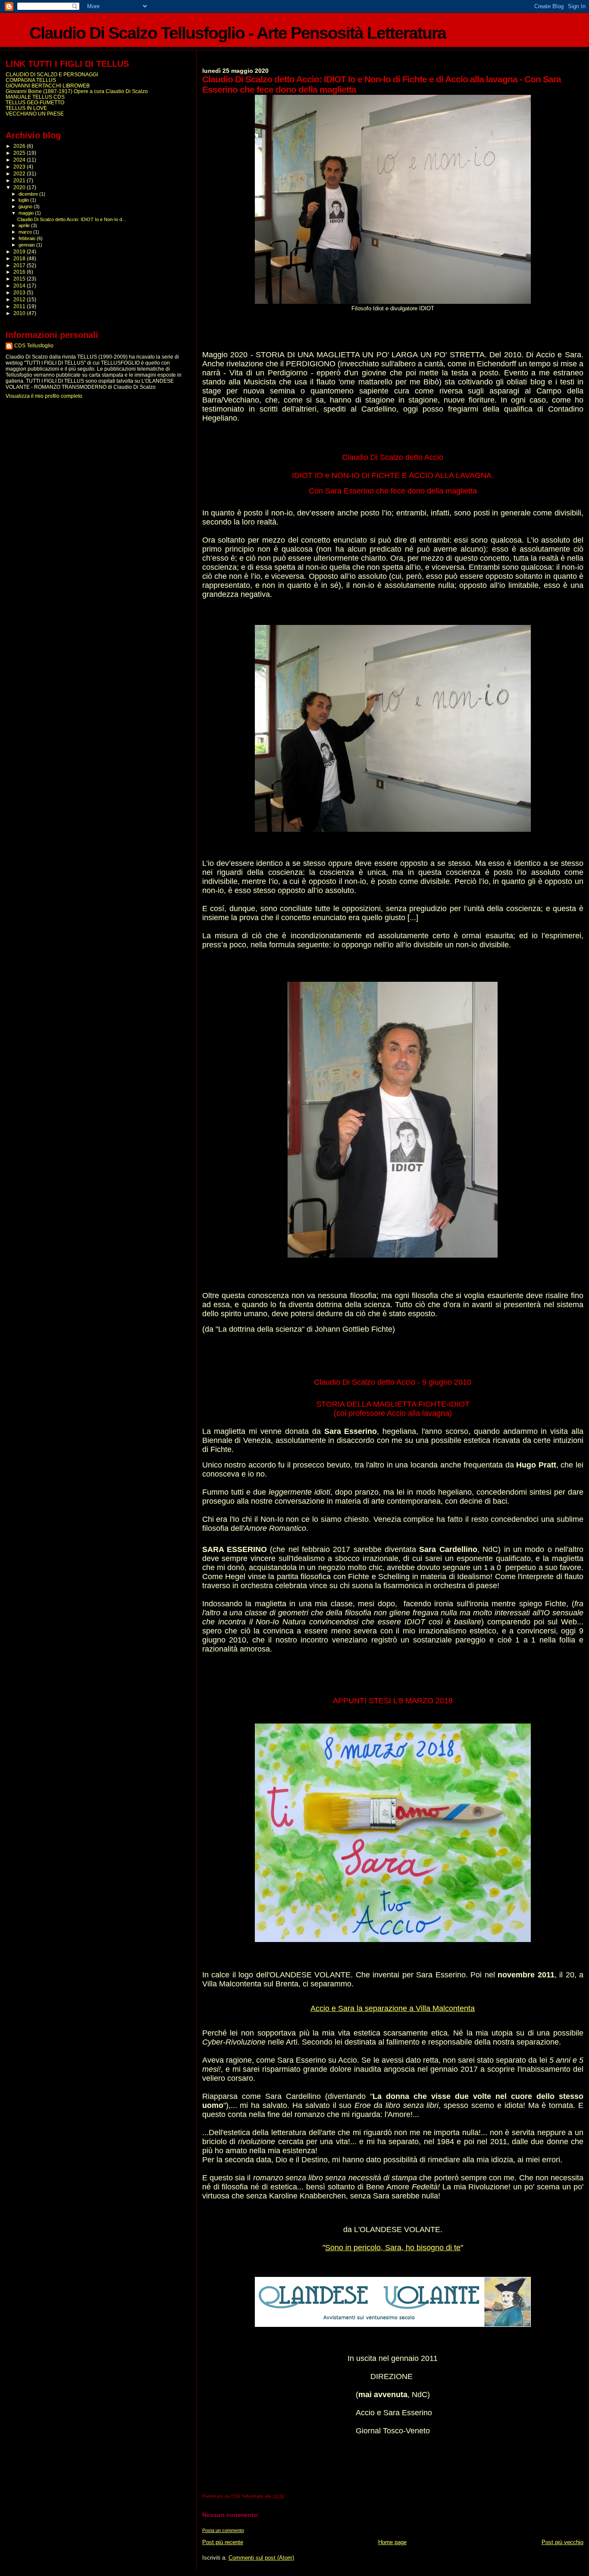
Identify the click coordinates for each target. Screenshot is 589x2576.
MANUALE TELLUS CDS (35, 97)
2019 (20, 251)
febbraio (28, 238)
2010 (20, 313)
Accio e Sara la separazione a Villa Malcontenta (393, 2008)
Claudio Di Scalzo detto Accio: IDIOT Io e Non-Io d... (72, 219)
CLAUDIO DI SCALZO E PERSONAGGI (52, 74)
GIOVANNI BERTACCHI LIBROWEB (48, 86)
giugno (26, 206)
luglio (24, 200)
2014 (20, 286)
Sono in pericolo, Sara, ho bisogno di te (393, 2248)
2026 (20, 146)
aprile (25, 225)
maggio (27, 213)
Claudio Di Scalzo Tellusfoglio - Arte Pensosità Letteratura (238, 33)
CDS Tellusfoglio (34, 346)
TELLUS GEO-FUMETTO (35, 102)
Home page (392, 2542)
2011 (20, 306)
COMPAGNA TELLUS (31, 80)
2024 (20, 160)
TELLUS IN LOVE (26, 108)
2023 (20, 167)
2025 (20, 153)
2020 (20, 187)
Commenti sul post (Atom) (261, 2558)
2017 (20, 265)
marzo (26, 232)
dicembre (29, 194)
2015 (20, 279)
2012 (20, 299)
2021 (20, 180)
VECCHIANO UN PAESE (35, 114)
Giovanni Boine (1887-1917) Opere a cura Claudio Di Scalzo (77, 91)
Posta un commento (223, 2530)
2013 (20, 292)
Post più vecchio (562, 2542)
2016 (20, 272)
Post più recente (223, 2542)
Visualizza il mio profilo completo (44, 396)
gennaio (27, 245)
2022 (20, 173)
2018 (20, 258)
